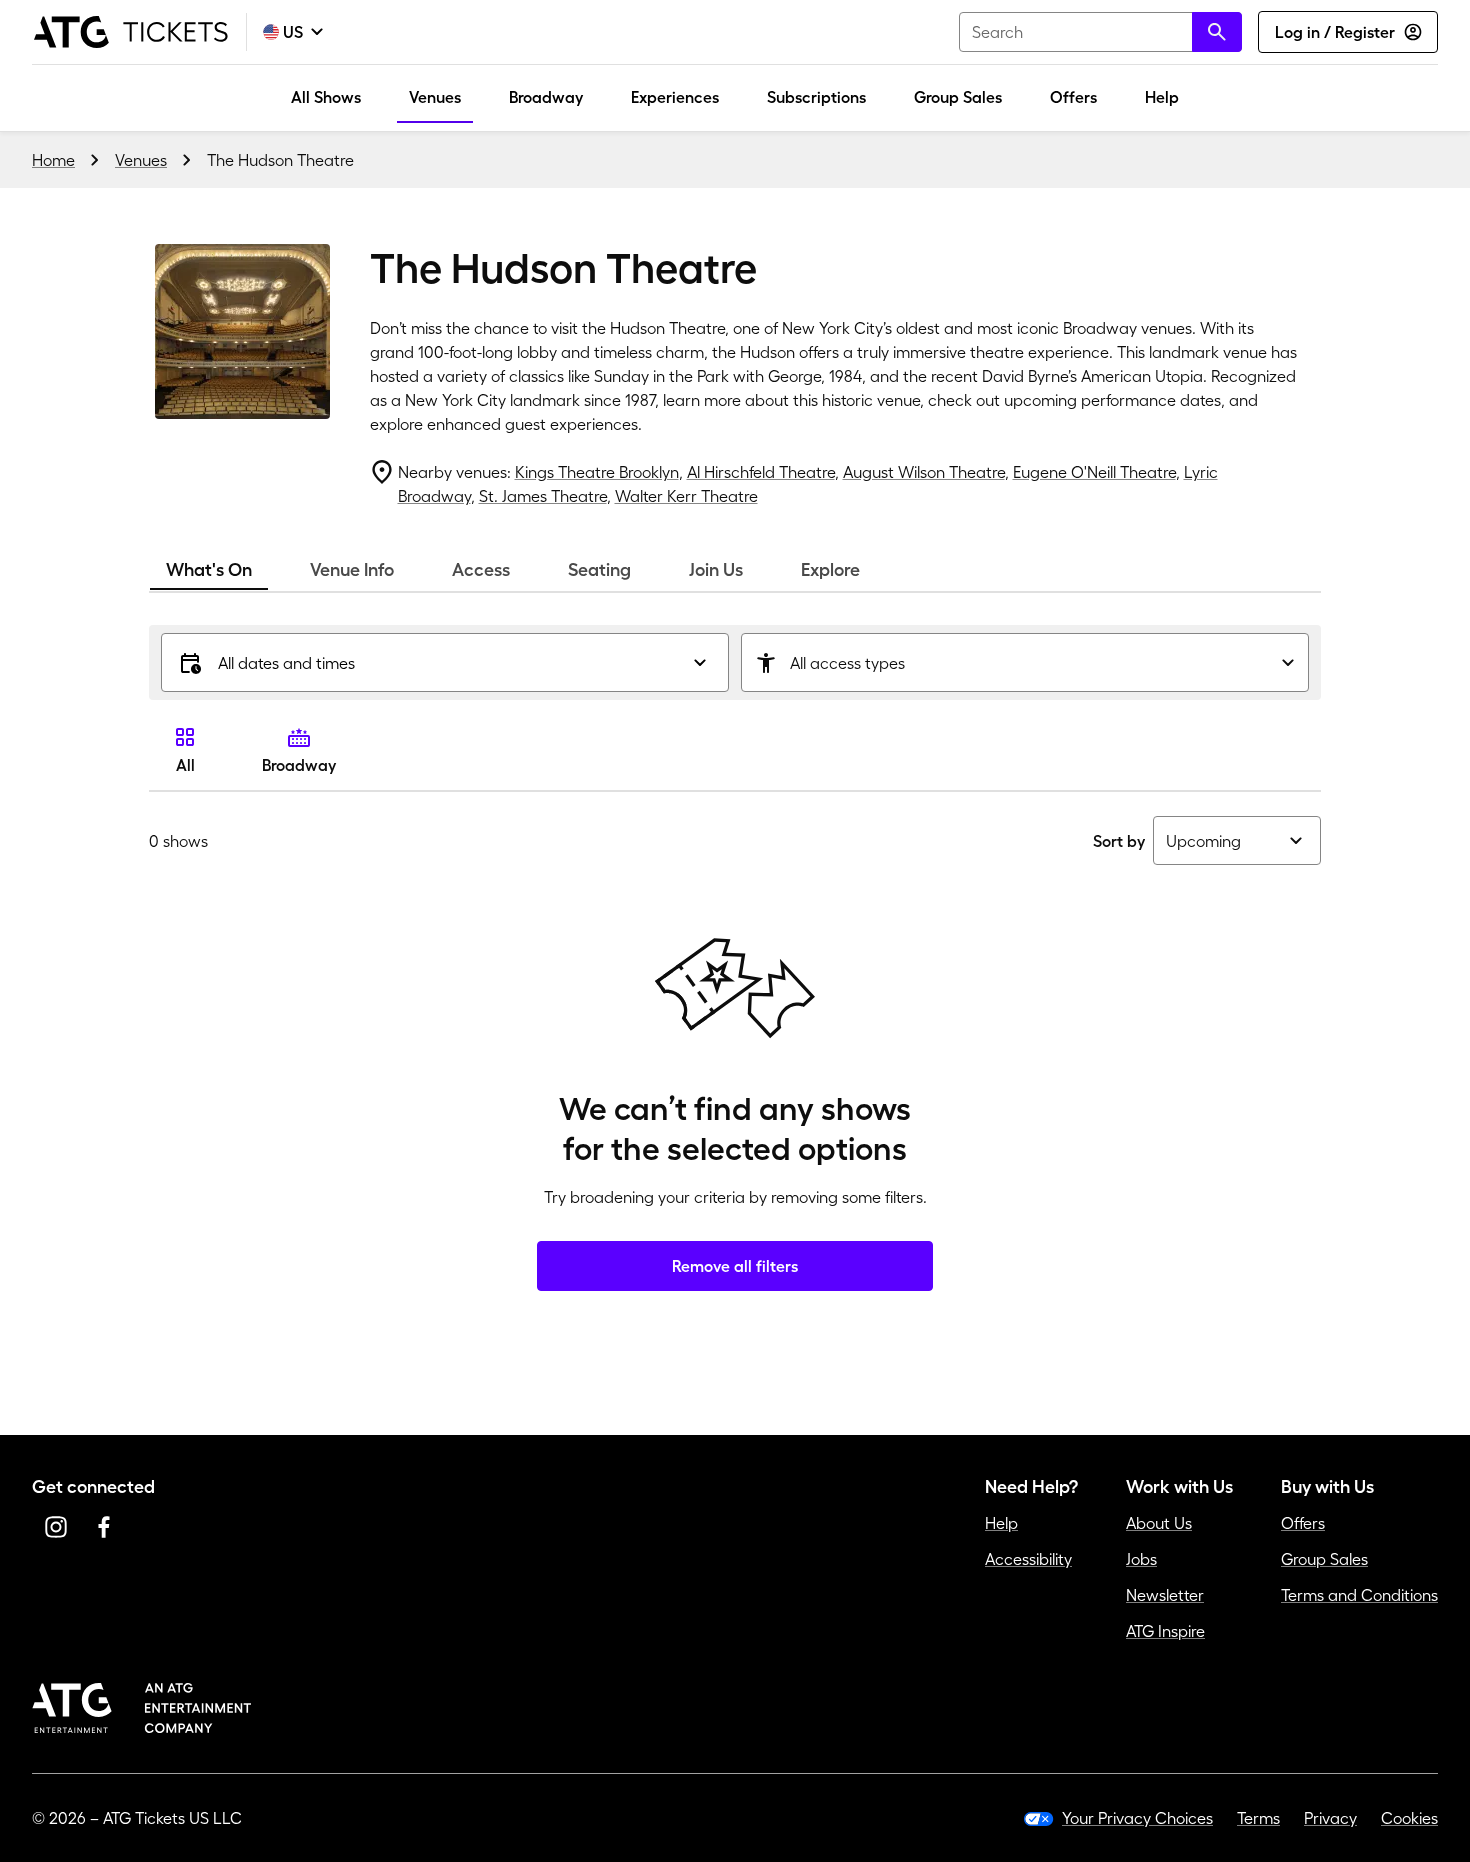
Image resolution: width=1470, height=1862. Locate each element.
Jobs (1141, 1559)
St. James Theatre (543, 496)
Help (1162, 97)
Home (53, 160)
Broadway (546, 97)
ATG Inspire (1165, 1631)
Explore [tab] (830, 570)
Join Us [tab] (716, 570)
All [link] (185, 765)
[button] (445, 662)
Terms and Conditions (1359, 1595)
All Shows (326, 97)
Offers (1073, 97)
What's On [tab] (209, 570)
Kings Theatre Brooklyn (597, 472)
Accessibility (1028, 1559)
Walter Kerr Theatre (686, 496)
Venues (435, 97)
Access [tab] (481, 570)
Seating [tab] (599, 570)
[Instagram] (56, 1527)
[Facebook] (104, 1527)
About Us (1159, 1523)
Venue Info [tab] (352, 570)
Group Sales (958, 97)
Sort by (1119, 841)
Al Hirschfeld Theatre (761, 472)
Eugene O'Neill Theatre (1094, 472)
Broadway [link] (299, 765)
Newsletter (1165, 1595)
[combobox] (1100, 32)
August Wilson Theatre (924, 472)
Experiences (675, 97)
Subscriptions (816, 97)
